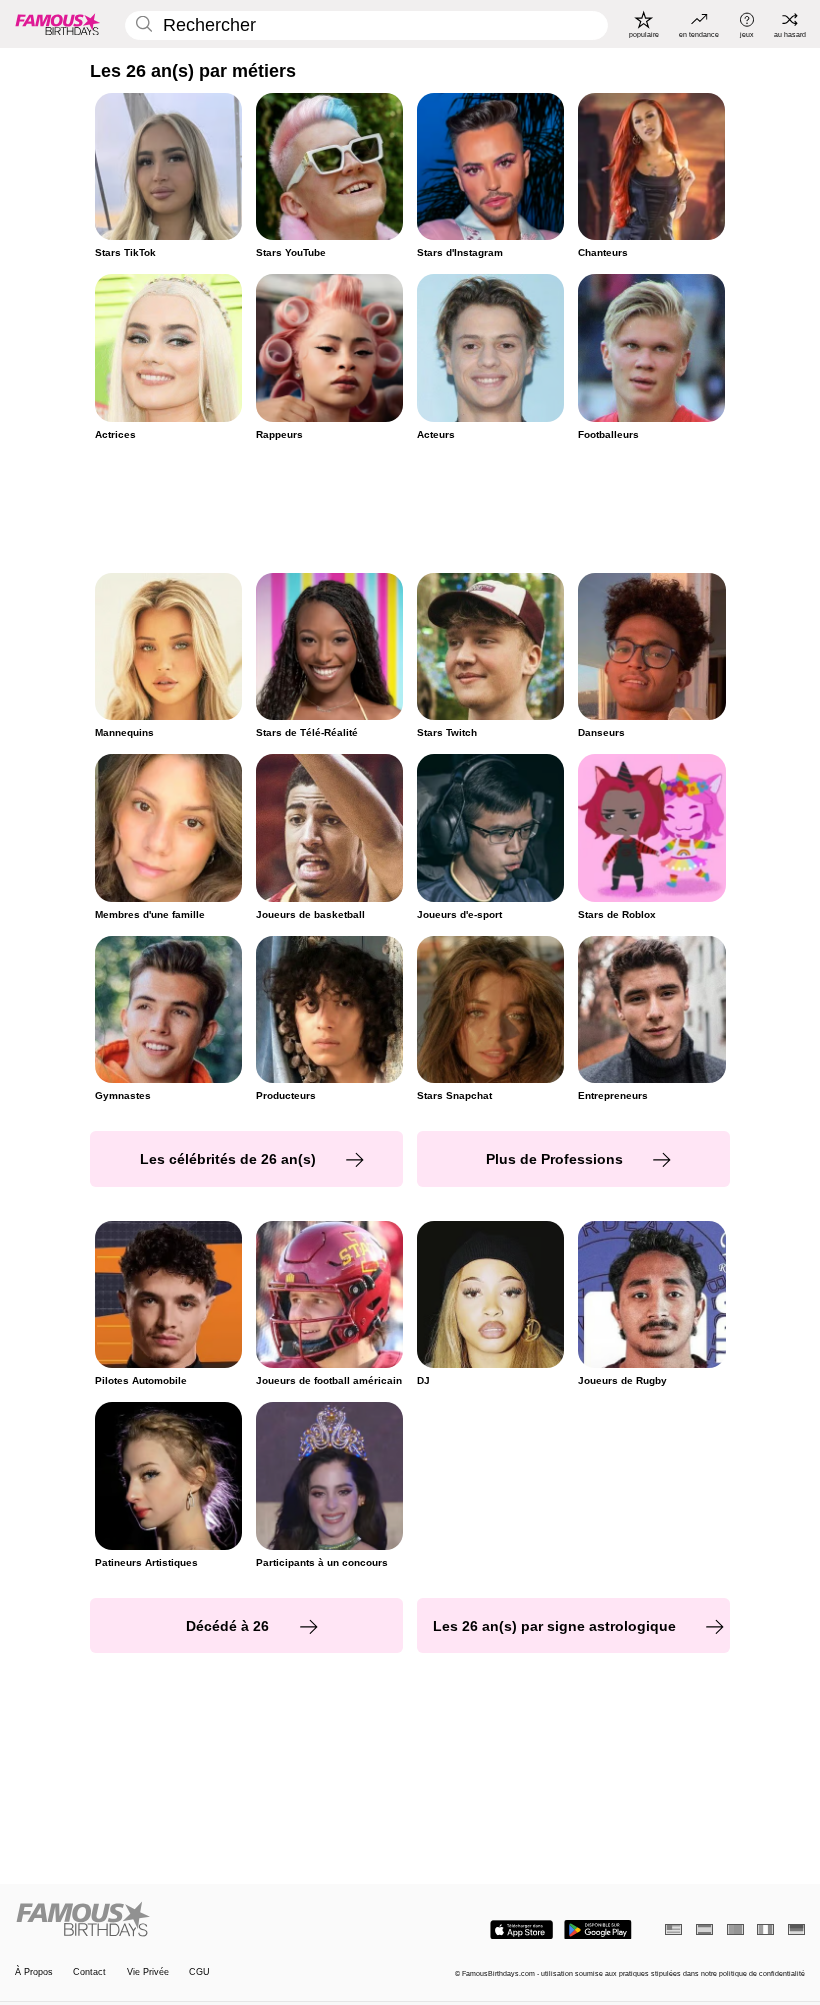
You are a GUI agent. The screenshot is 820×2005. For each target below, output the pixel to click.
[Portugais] (735, 1929)
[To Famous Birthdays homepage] (58, 24)
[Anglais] (673, 1929)
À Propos (34, 1972)
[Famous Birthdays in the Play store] (598, 1930)
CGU (199, 1972)
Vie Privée (148, 1972)
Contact (89, 1972)
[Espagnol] (704, 1929)
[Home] (209, 1920)
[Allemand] (796, 1929)
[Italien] (765, 1929)
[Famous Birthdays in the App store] (521, 1930)
